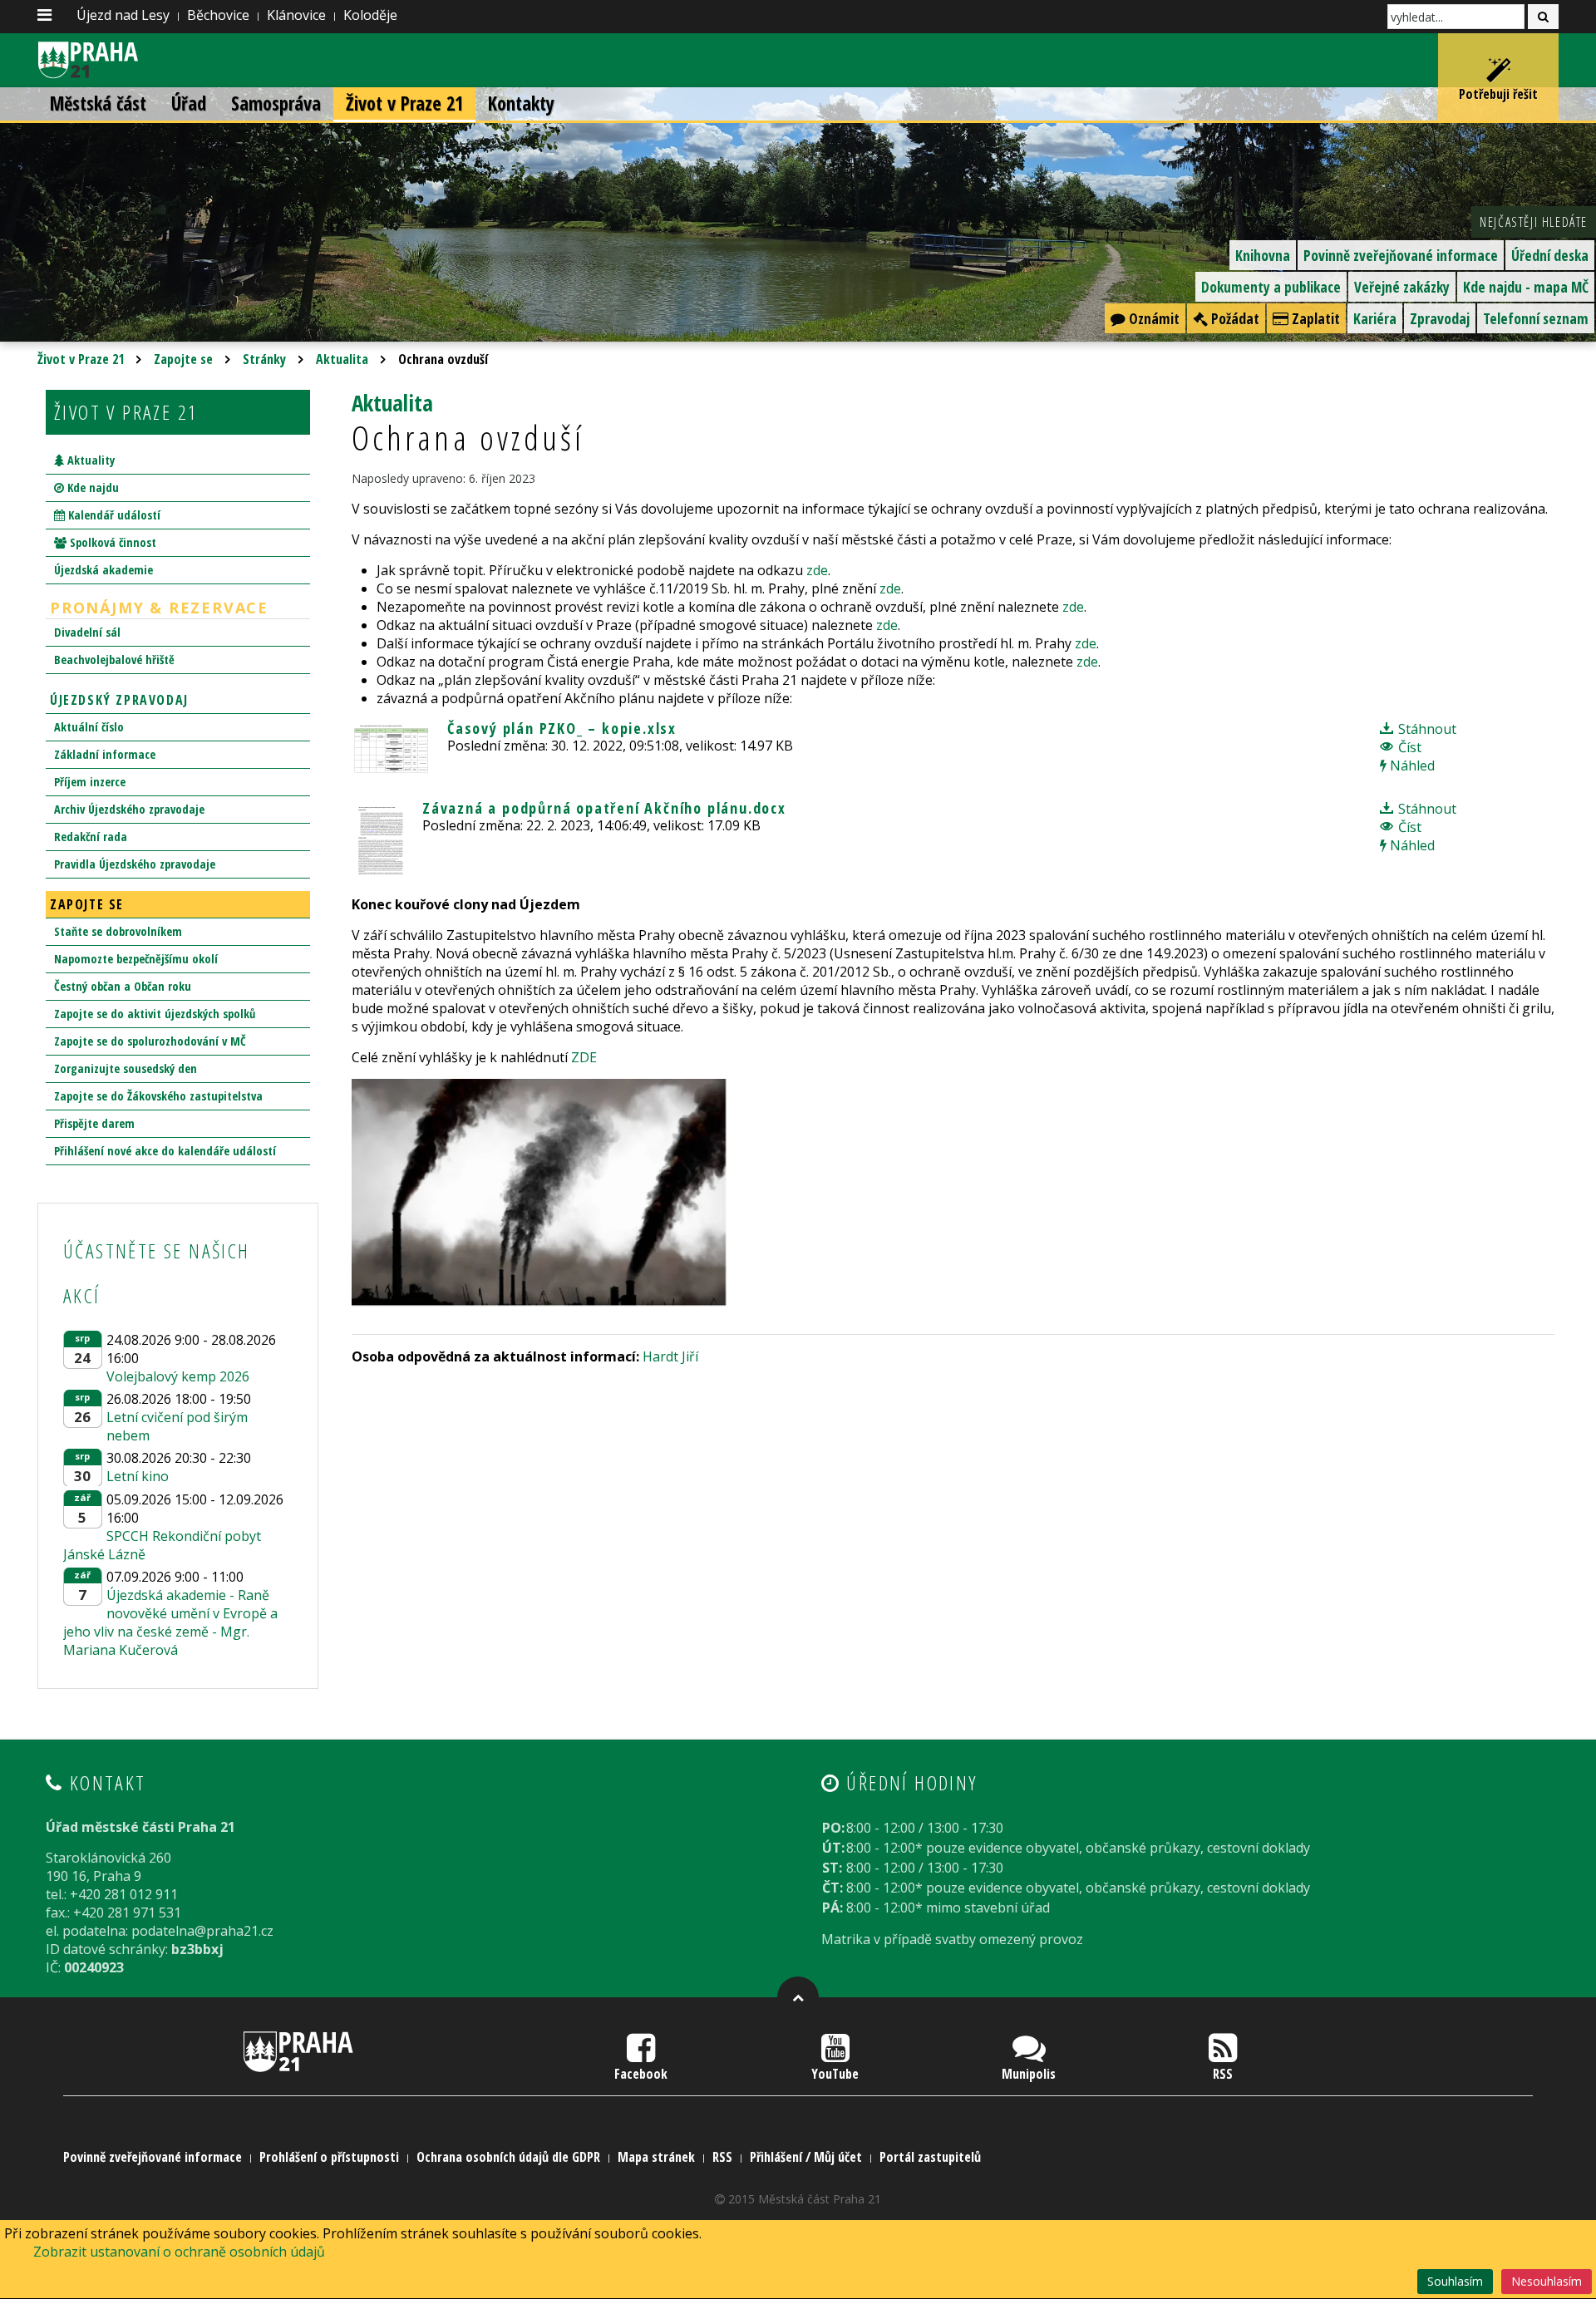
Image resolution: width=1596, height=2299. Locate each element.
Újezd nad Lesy (123, 15)
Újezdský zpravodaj (119, 700)
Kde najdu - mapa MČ (1526, 287)
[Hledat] (1543, 17)
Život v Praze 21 (404, 103)
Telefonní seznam (1536, 318)
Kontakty (521, 103)
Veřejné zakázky (1402, 287)
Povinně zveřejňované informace (1401, 255)
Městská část (98, 103)
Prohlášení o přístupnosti (329, 2157)
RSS (1223, 2074)
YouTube (835, 2074)
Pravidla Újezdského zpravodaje (135, 864)
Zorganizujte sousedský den (126, 1068)
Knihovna (1263, 255)
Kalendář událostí (113, 515)
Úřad (189, 103)
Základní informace (105, 754)
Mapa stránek (656, 2157)
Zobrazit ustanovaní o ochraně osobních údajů (179, 2252)
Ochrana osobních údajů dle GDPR (508, 2157)
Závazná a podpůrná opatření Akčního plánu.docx (604, 808)
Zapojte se (183, 359)
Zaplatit (1314, 318)
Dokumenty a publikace (1271, 287)
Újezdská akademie (103, 570)
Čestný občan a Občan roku (123, 986)
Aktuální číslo (89, 727)
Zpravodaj (1440, 318)
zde (817, 570)
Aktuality (89, 460)
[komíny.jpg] (542, 1193)
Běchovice (218, 15)
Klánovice (296, 15)
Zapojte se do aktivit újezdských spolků (155, 1014)
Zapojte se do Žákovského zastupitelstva (158, 1096)
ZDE (584, 1057)
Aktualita (342, 359)
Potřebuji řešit (1498, 94)
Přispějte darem (94, 1123)
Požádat (1234, 318)
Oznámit (1153, 318)
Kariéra (1375, 318)
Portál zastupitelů (930, 2157)
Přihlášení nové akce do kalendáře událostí (165, 1151)
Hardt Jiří (670, 1356)
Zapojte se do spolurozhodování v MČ (150, 1041)
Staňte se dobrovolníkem (118, 931)
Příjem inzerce (90, 782)
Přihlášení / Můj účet (806, 2157)
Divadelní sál (87, 632)
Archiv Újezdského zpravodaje (129, 809)
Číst (1408, 747)
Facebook (641, 2074)
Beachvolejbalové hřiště (114, 660)
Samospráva (276, 103)
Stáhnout (1426, 729)
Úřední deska (1550, 255)
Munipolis (1029, 2074)
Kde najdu (91, 487)
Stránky (264, 359)
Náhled (1411, 766)
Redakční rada (91, 837)
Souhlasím (1455, 2281)
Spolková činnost (111, 542)
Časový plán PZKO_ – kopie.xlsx (562, 728)
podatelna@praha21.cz (202, 1931)
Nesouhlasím (1547, 2281)
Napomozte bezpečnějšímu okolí (136, 959)
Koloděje (370, 15)
